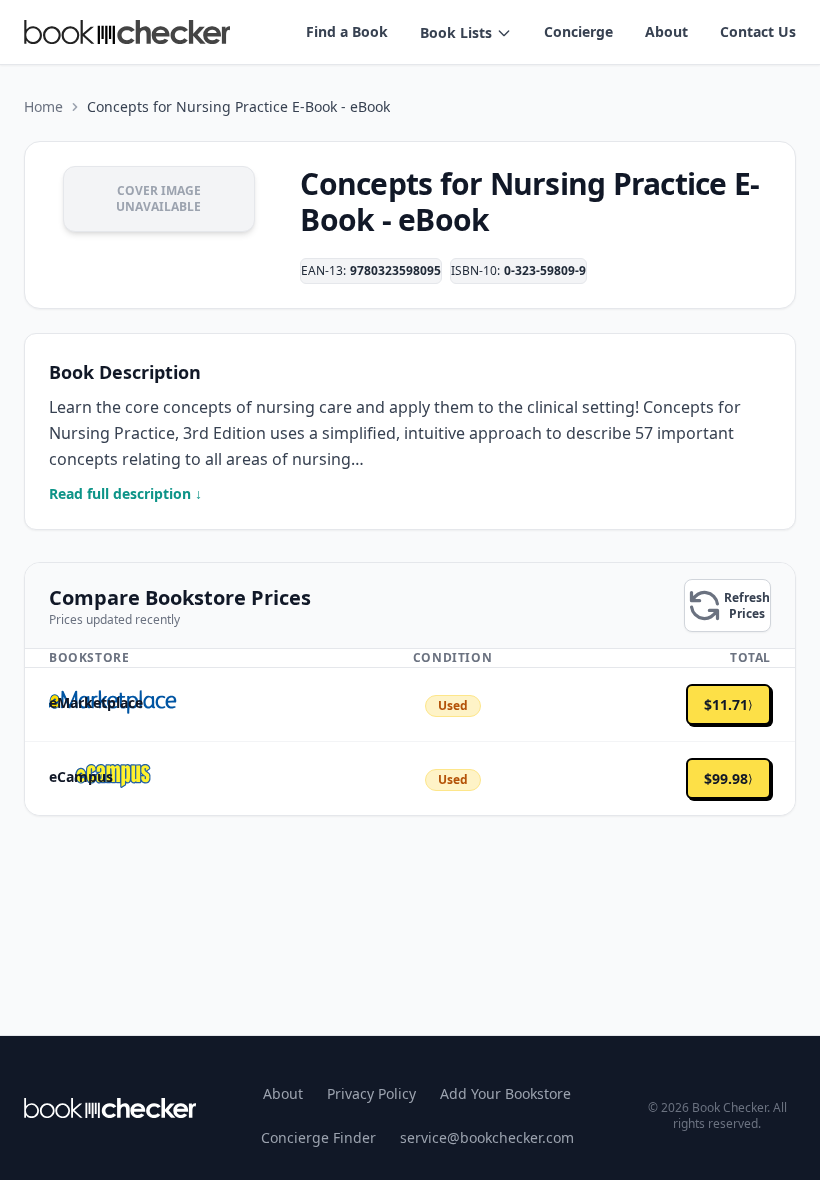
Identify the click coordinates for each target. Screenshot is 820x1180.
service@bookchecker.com (487, 1137)
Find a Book (347, 31)
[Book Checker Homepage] (127, 32)
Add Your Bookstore (505, 1093)
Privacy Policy (371, 1093)
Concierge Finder (318, 1137)
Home (43, 106)
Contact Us (758, 31)
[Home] (110, 1108)
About (666, 31)
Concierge (578, 31)
